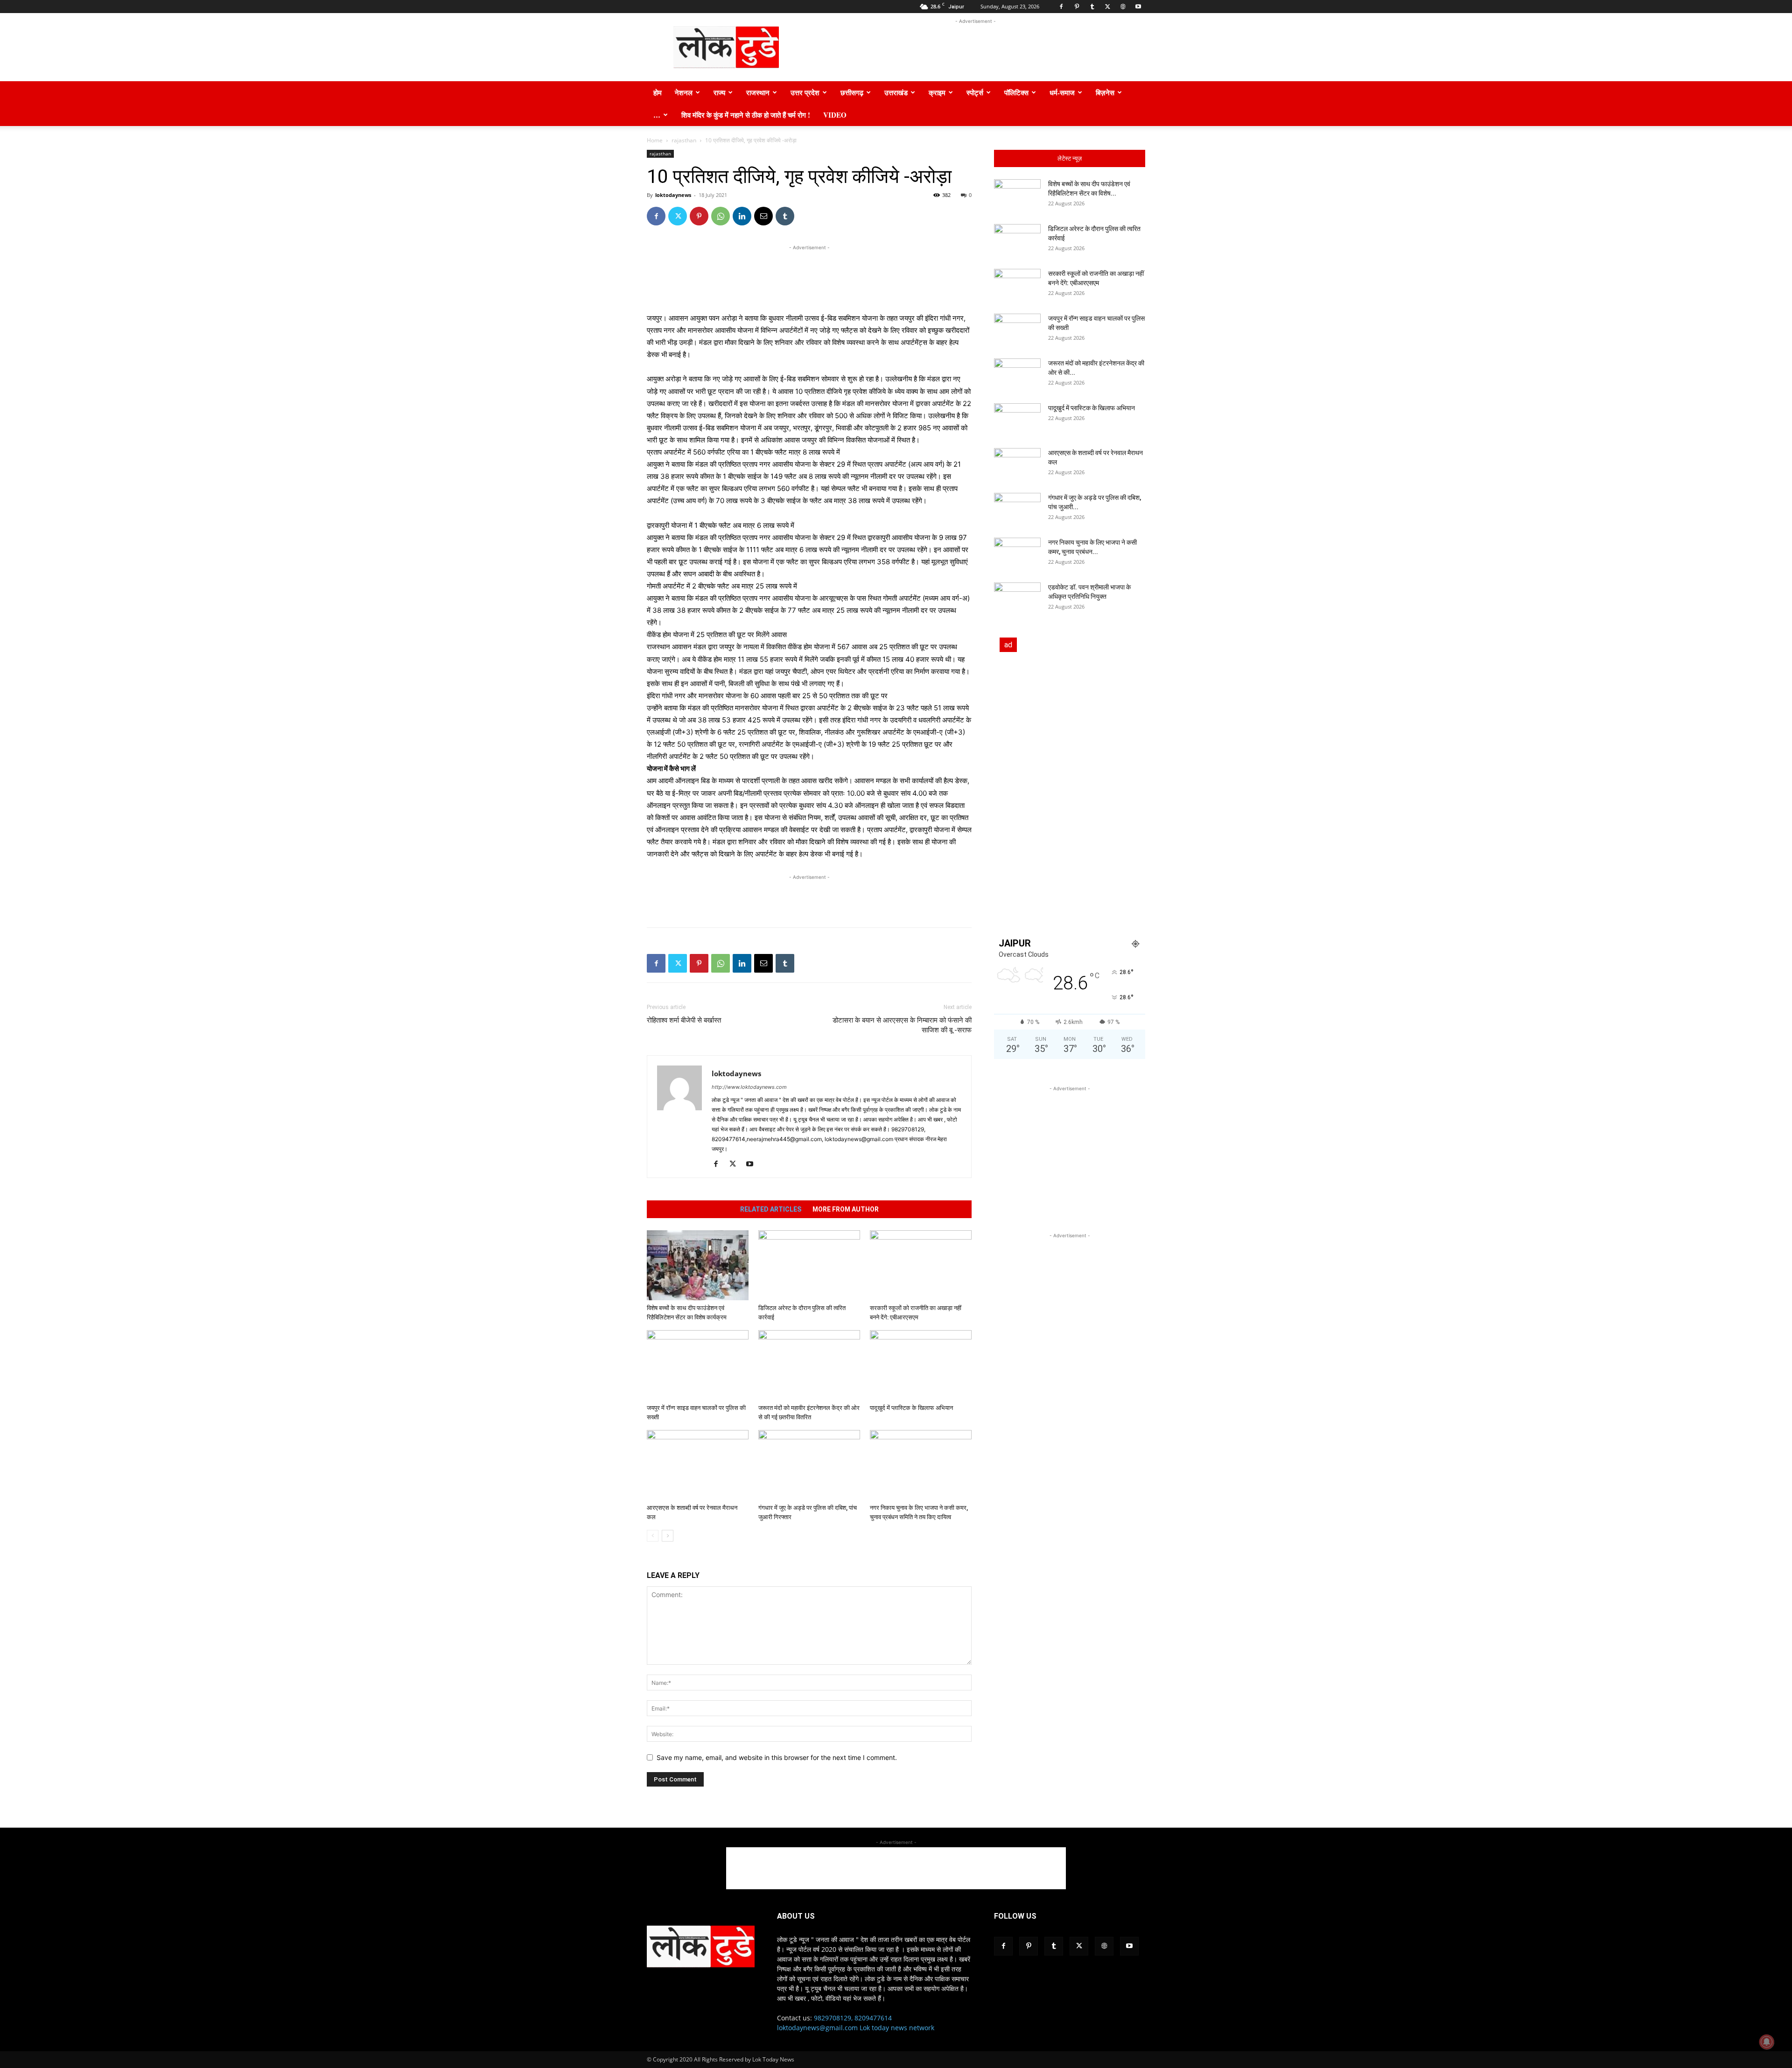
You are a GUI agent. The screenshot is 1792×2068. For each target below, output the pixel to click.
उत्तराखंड (896, 92)
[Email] (763, 216)
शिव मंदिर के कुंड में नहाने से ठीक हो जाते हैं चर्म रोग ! (746, 115)
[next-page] (668, 1536)
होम (658, 92)
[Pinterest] (1077, 7)
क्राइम (937, 92)
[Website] (1123, 7)
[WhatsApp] (721, 216)
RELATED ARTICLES (771, 1209)
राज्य (719, 92)
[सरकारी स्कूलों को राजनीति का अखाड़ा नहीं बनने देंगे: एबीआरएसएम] (921, 1265)
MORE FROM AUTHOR (846, 1209)
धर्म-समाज (1062, 92)
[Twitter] (1107, 7)
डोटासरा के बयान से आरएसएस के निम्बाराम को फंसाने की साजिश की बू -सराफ (902, 1025)
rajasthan (684, 140)
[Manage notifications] (1767, 2042)
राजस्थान (758, 92)
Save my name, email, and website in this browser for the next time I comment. (777, 1757)
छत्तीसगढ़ (852, 92)
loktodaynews (673, 195)
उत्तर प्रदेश (805, 92)
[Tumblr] (1092, 7)
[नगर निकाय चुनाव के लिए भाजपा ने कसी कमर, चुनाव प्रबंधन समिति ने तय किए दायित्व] (921, 1465)
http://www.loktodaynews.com (749, 1087)
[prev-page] (653, 1536)
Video (835, 115)
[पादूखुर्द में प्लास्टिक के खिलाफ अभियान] (921, 1365)
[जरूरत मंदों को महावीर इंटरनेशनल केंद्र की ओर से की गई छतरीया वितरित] (809, 1365)
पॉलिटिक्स (1016, 92)
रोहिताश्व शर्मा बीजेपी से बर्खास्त (684, 1020)
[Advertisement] (975, 47)
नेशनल (684, 92)
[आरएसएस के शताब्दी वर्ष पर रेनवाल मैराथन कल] (698, 1465)
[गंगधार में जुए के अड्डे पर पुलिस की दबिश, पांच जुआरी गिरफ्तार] (809, 1465)
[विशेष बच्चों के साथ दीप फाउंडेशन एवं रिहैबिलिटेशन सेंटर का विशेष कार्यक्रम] (698, 1265)
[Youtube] (1138, 7)
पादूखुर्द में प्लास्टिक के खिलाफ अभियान (911, 1408)
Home (655, 140)
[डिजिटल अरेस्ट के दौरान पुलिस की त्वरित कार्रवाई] (809, 1265)
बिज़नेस (1105, 92)
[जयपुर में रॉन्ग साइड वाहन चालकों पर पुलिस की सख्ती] (698, 1365)
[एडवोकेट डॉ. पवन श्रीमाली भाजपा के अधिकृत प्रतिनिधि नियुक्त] (1017, 599)
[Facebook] (1061, 7)
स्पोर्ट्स (975, 92)
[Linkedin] (742, 216)
